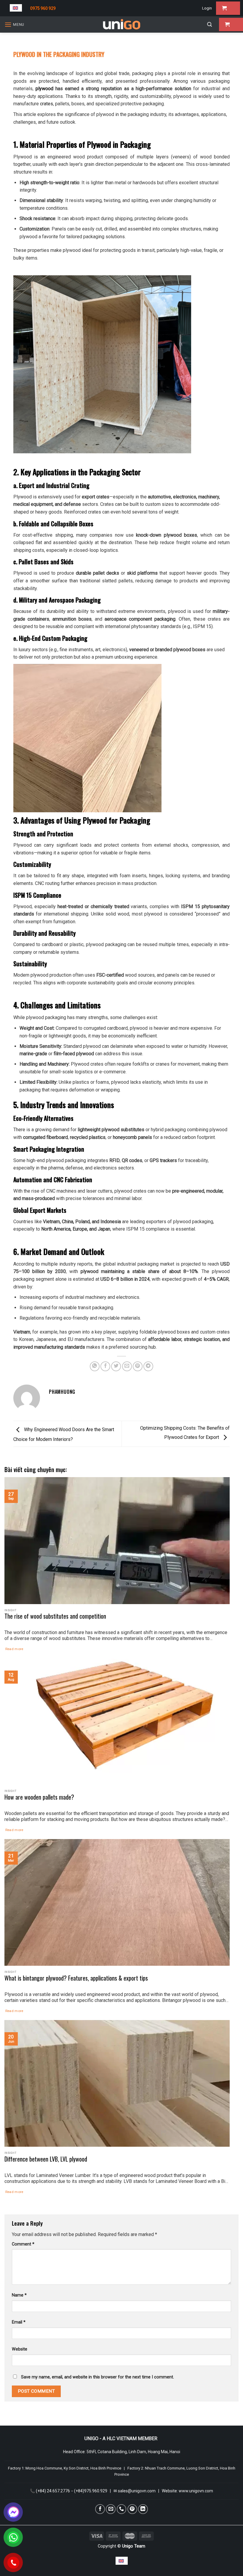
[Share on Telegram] (148, 1366)
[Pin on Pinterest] (138, 1366)
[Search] (210, 24)
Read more (14, 1649)
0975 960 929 (43, 8)
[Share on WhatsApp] (95, 1366)
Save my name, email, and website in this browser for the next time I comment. (97, 2377)
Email (19, 2322)
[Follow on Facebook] (100, 2509)
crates (47, 104)
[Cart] (228, 8)
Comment (23, 2244)
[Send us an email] (111, 2509)
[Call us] (122, 2509)
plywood (44, 89)
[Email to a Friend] (127, 1366)
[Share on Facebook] (105, 1366)
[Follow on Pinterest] (132, 2509)
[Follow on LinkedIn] (143, 2509)
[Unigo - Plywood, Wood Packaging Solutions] (121, 24)
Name (19, 2295)
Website (20, 2349)
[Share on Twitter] (116, 1366)
